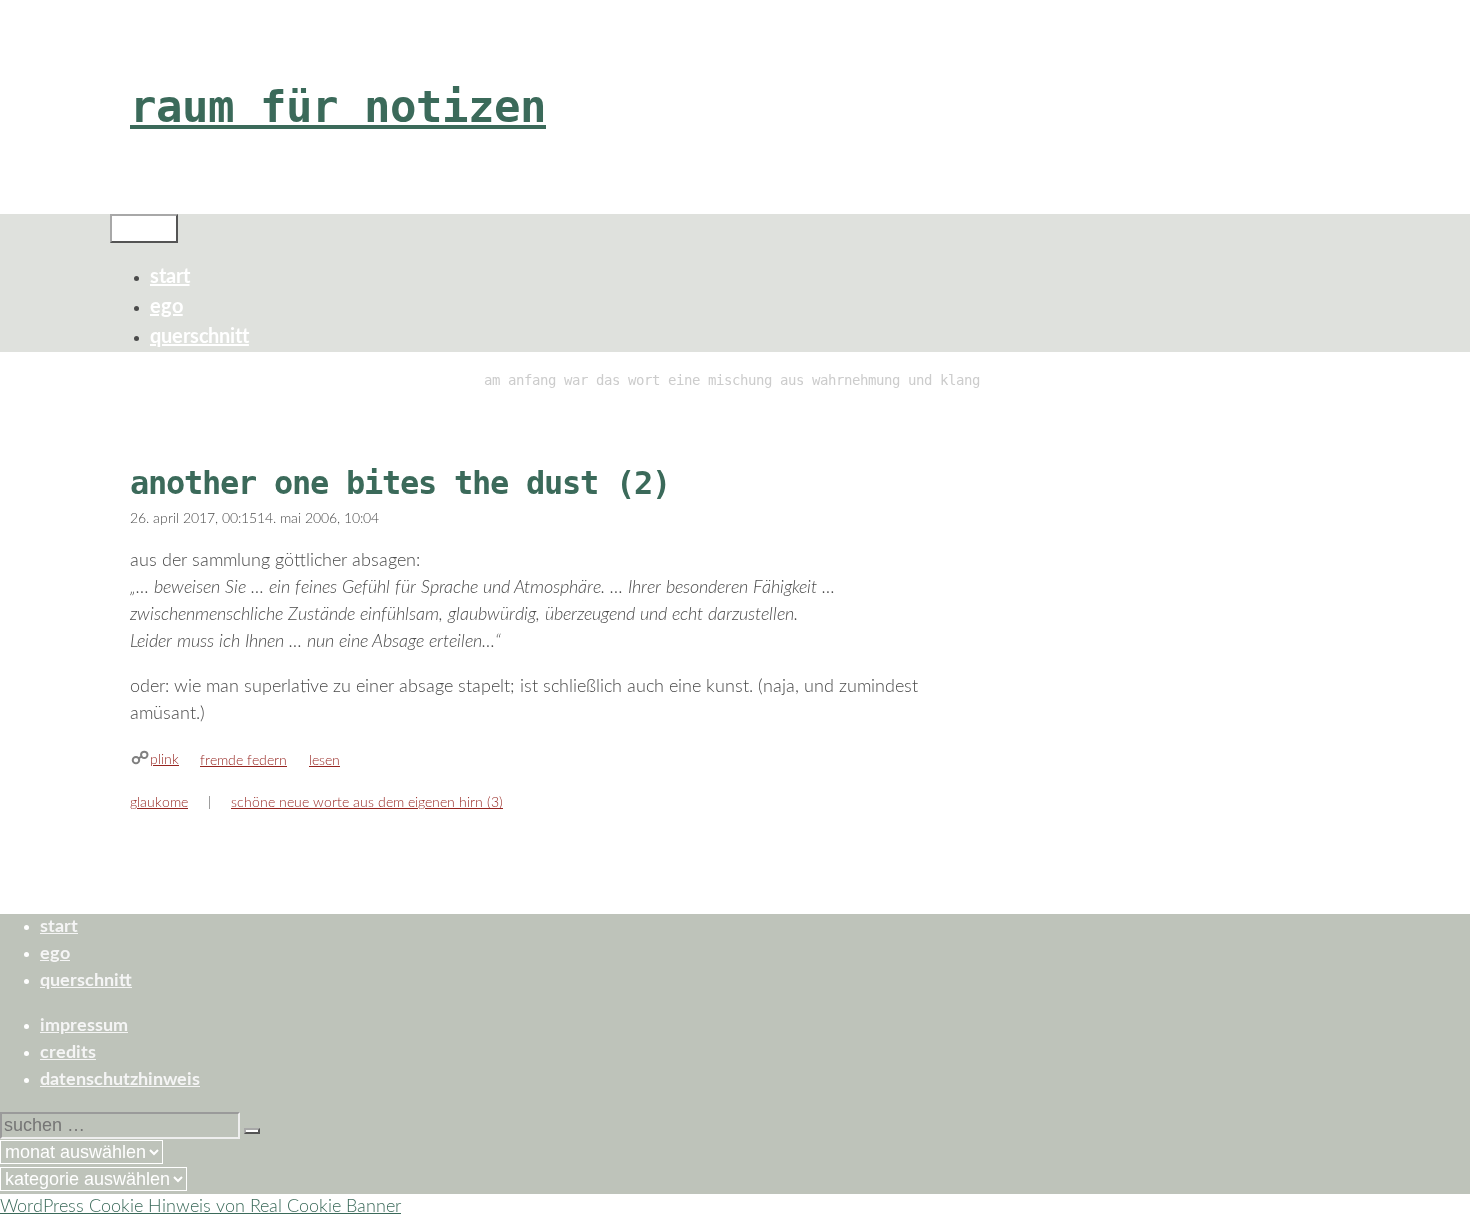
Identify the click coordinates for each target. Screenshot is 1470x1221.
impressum (84, 1026)
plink (164, 760)
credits (68, 1053)
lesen (324, 761)
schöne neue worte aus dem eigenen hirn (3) (367, 803)
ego (166, 307)
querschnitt (199, 337)
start (170, 277)
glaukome (159, 803)
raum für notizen (338, 106)
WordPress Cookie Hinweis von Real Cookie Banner (200, 1207)
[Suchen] (252, 1131)
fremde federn (243, 761)
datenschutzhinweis (120, 1080)
